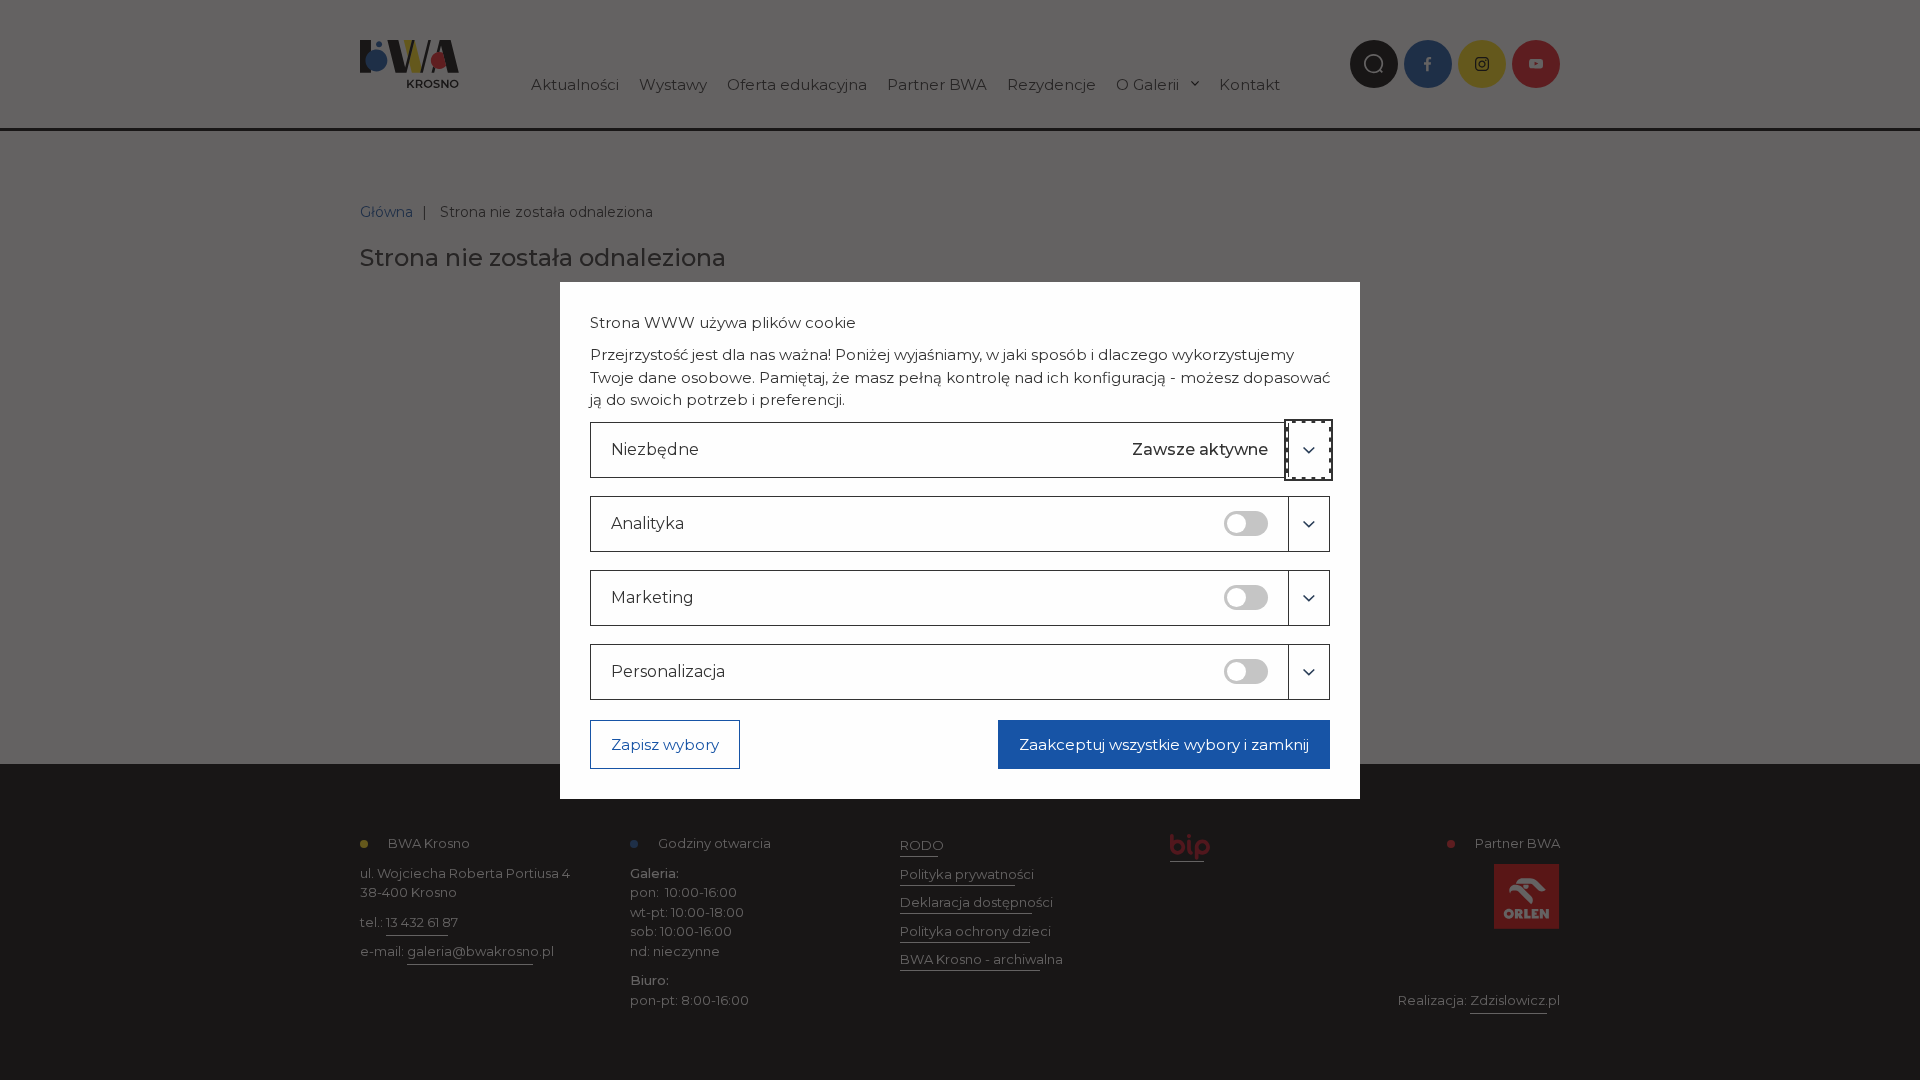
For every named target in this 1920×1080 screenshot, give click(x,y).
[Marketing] (1308, 598)
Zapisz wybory (665, 744)
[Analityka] (1308, 524)
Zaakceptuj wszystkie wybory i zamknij (1164, 744)
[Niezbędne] (1308, 450)
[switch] (1246, 523)
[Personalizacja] (1308, 672)
